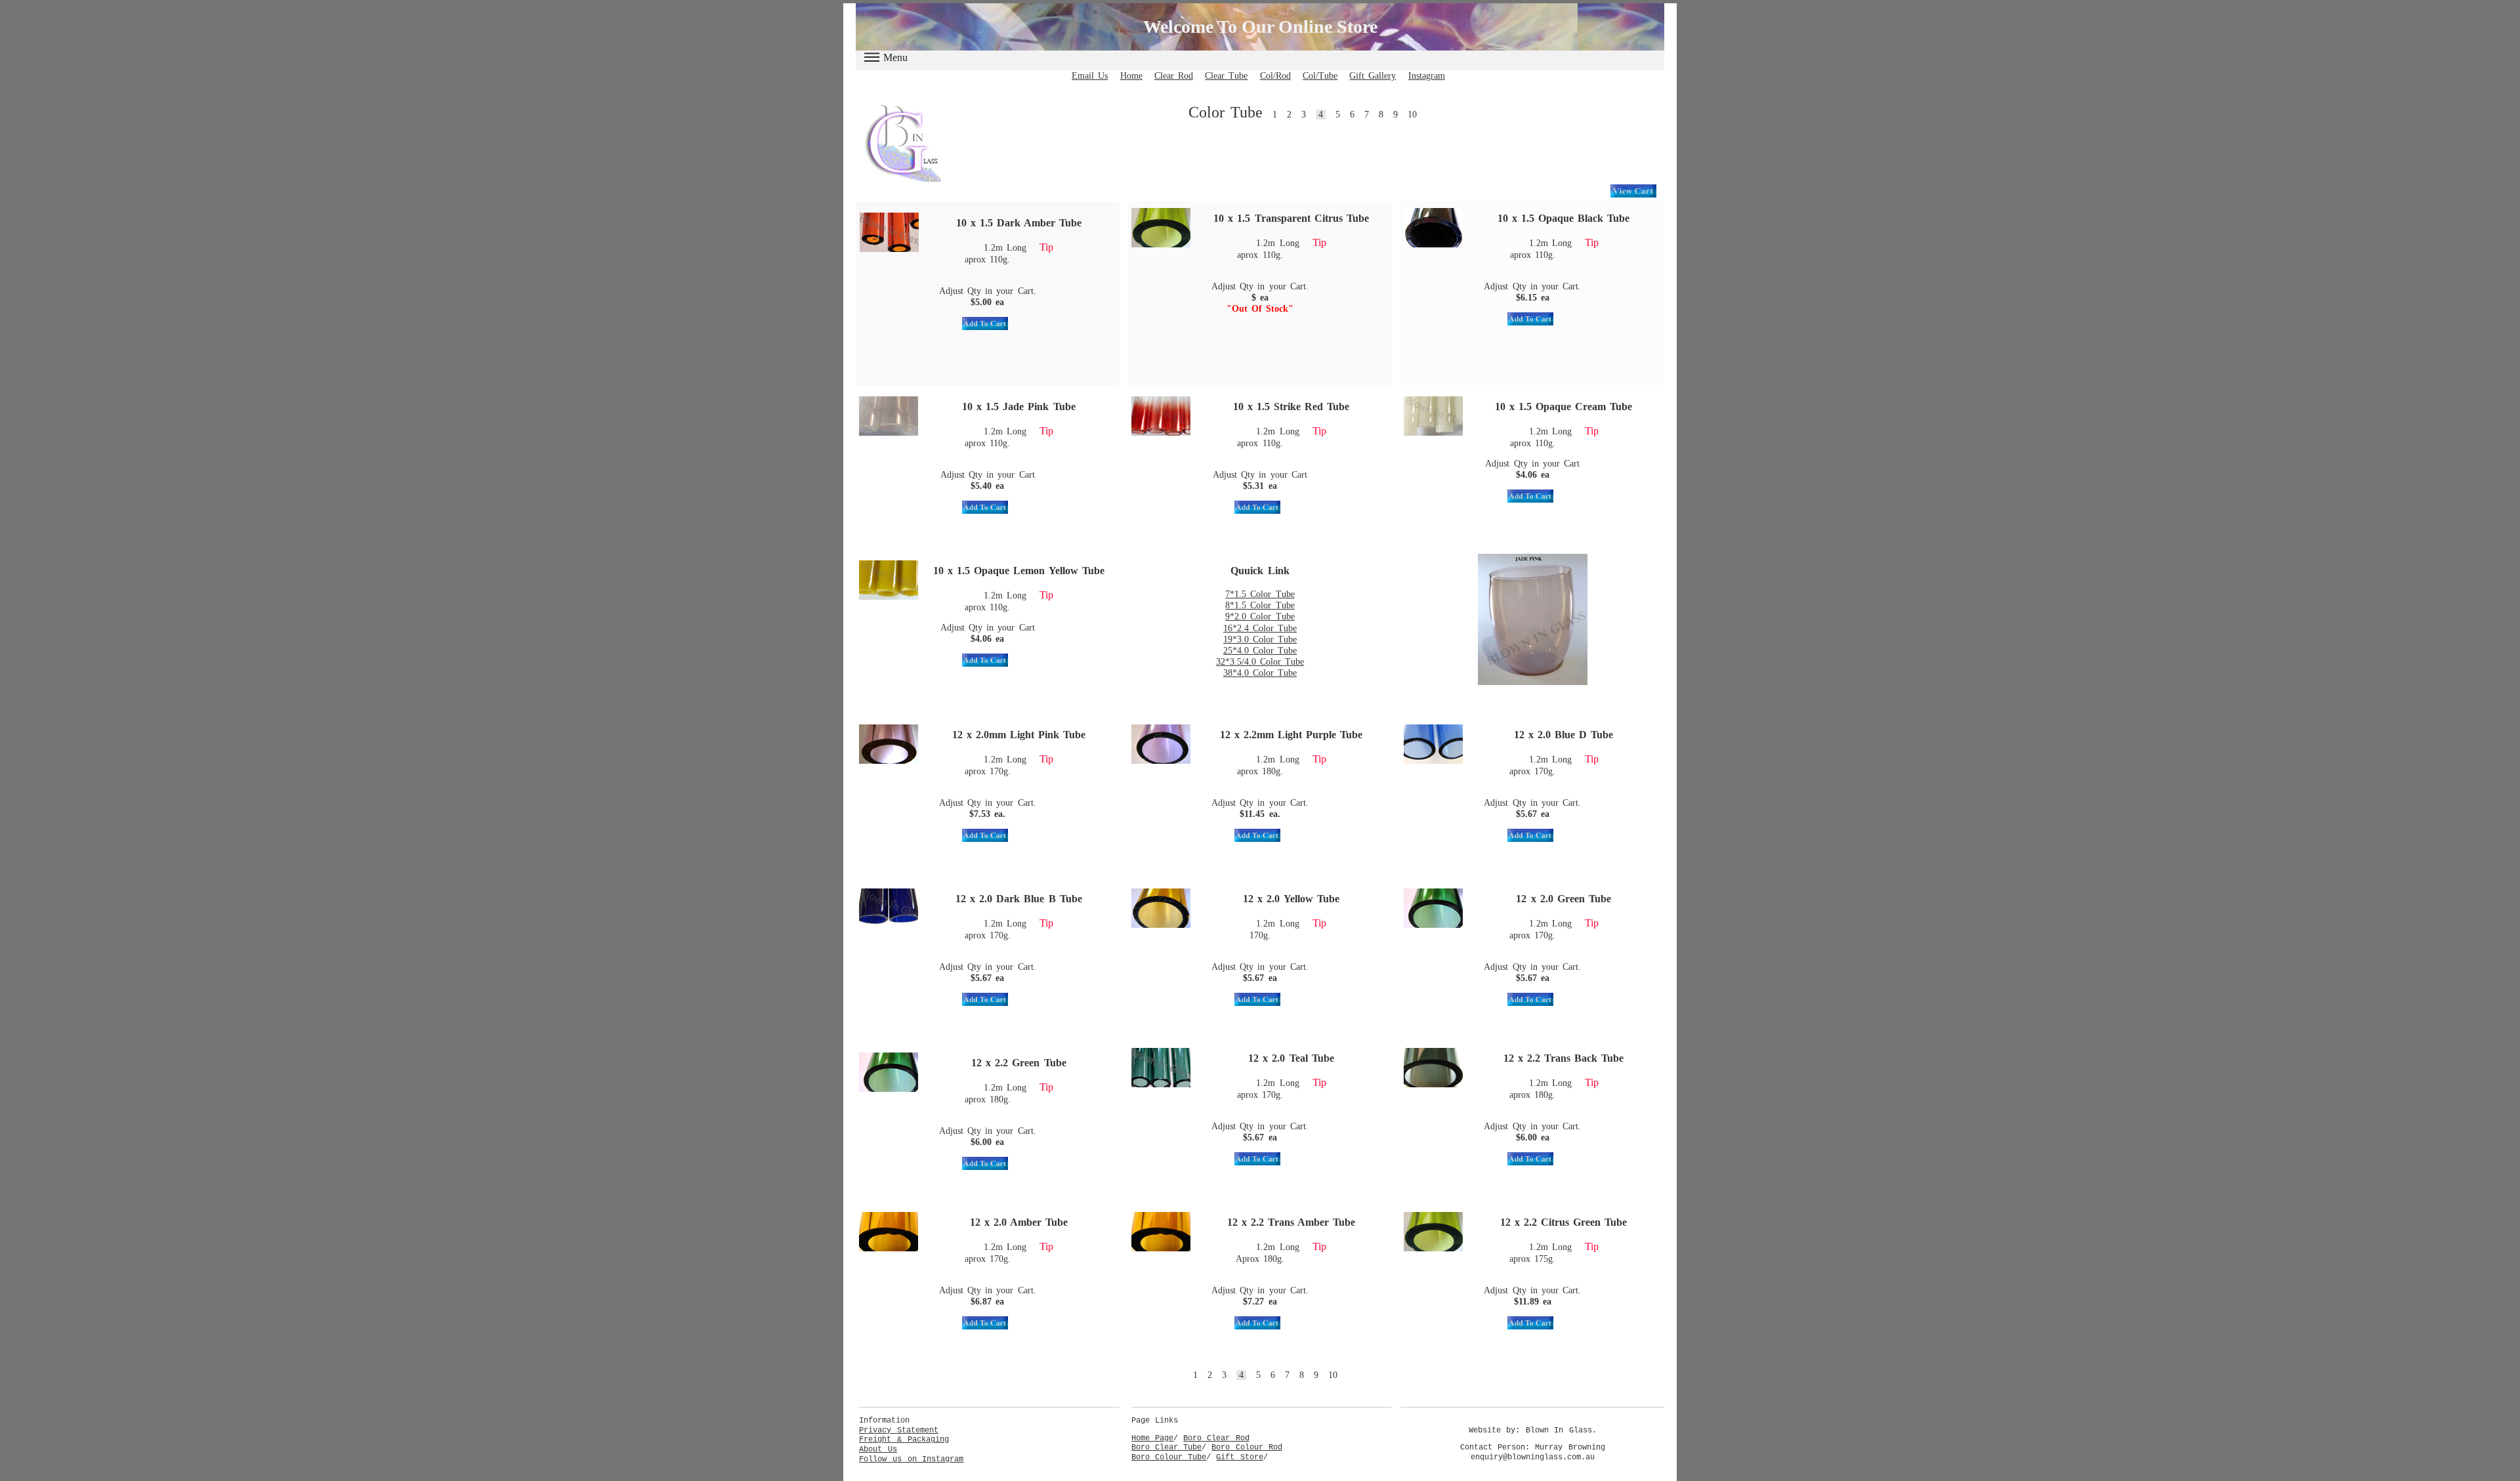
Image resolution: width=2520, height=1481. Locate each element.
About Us (878, 1450)
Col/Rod (1275, 76)
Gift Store (1239, 1457)
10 (1412, 115)
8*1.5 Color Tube (1260, 605)
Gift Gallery (1373, 76)
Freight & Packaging (904, 1440)
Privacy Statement (899, 1430)
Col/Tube (1320, 76)
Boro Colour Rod (1247, 1448)
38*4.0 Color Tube (1260, 673)
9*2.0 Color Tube (1260, 616)
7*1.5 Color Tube (1260, 594)
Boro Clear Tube (1166, 1448)
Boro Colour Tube (1169, 1457)
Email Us (1090, 76)
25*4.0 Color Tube (1260, 651)
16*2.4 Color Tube (1260, 628)
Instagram (1427, 76)
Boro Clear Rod (1216, 1438)
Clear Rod (1174, 76)
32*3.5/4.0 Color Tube (1260, 662)
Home (1131, 76)
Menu (895, 57)
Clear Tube (1226, 76)
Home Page (1152, 1438)
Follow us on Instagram (911, 1459)
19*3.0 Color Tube (1260, 639)
